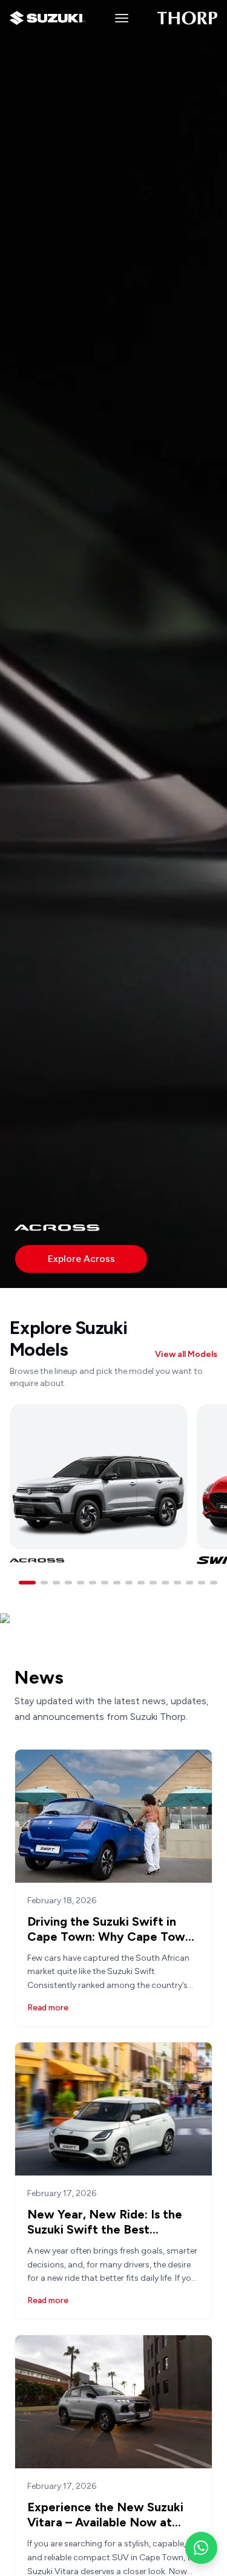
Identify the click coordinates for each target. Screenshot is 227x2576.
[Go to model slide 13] (177, 1583)
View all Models (186, 1354)
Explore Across (81, 1259)
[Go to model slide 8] (117, 1583)
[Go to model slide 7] (105, 1583)
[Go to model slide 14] (189, 1583)
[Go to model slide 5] (81, 1583)
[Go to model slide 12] (165, 1583)
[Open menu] (121, 18)
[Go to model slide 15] (202, 1583)
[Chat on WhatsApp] (201, 2548)
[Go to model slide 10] (141, 1583)
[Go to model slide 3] (56, 1583)
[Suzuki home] (48, 18)
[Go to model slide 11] (153, 1583)
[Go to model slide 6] (93, 1583)
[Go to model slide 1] (27, 1583)
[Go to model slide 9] (129, 1583)
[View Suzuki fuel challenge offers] (113, 1640)
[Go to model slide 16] (214, 1583)
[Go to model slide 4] (68, 1583)
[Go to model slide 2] (44, 1583)
